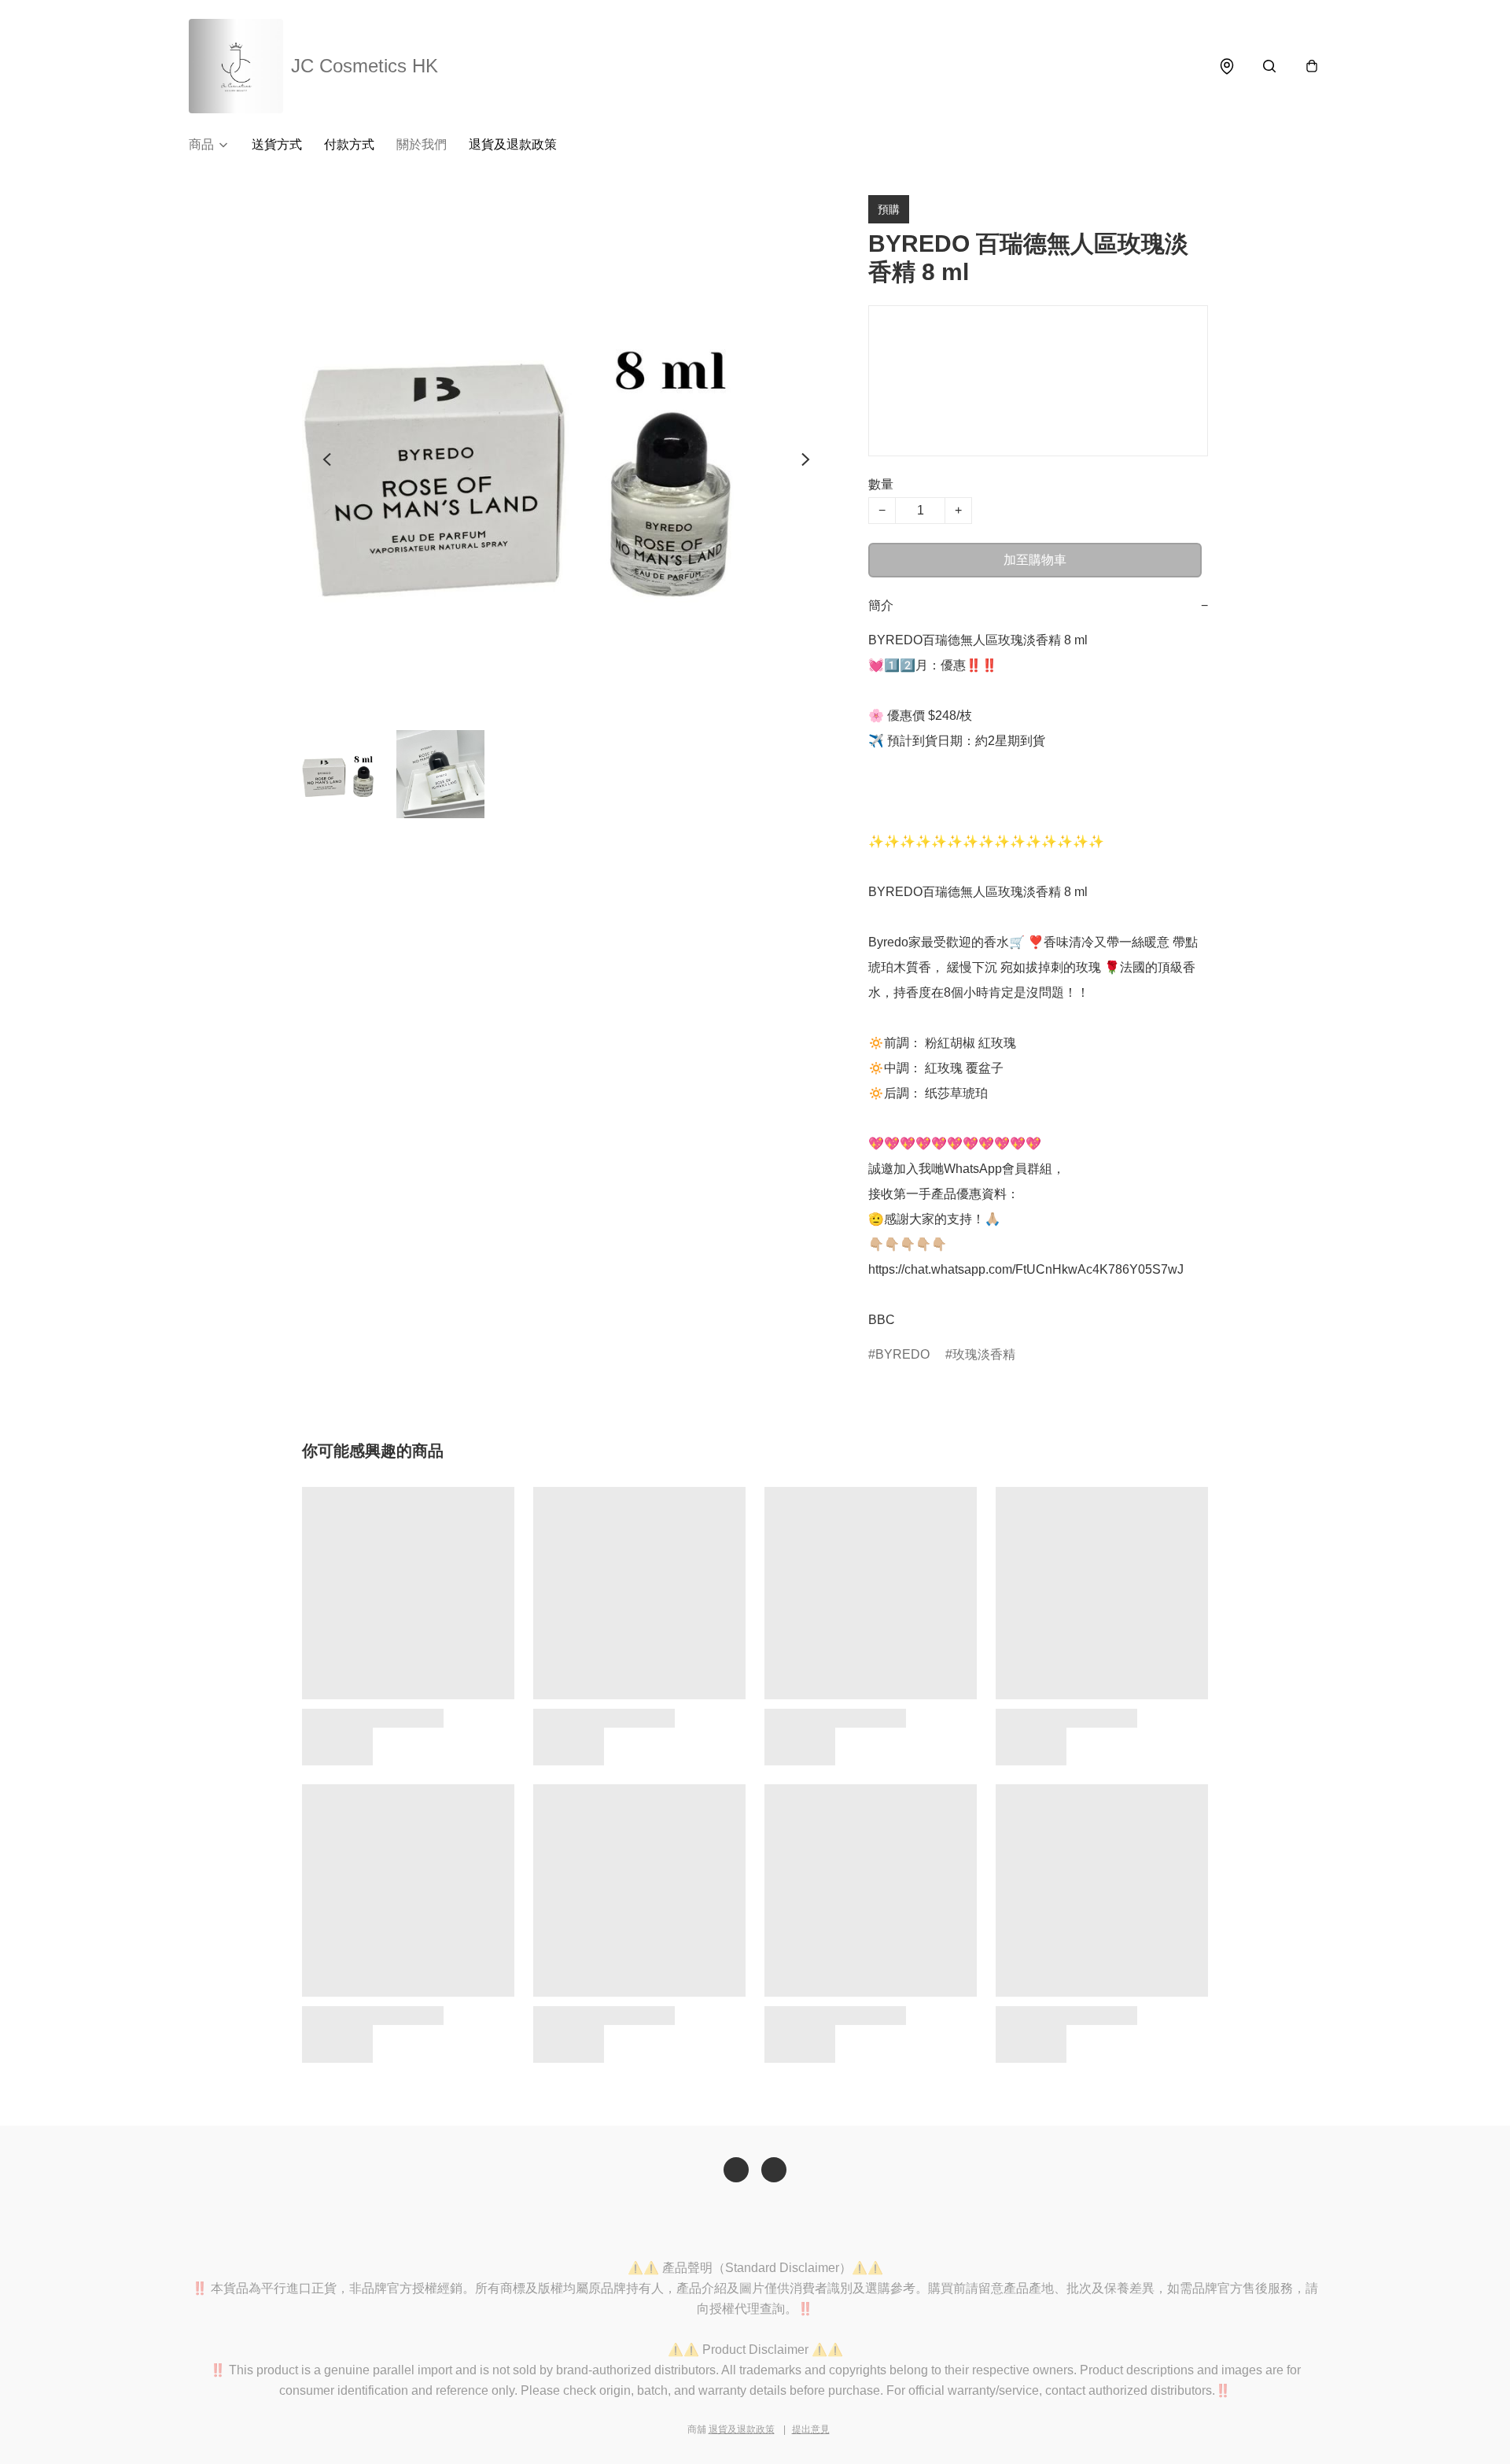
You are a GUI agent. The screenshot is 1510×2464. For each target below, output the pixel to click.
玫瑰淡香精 (984, 1354)
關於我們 (422, 144)
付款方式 (349, 144)
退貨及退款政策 (513, 144)
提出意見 (811, 2429)
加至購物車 (1035, 560)
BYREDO (902, 1354)
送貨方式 (277, 144)
